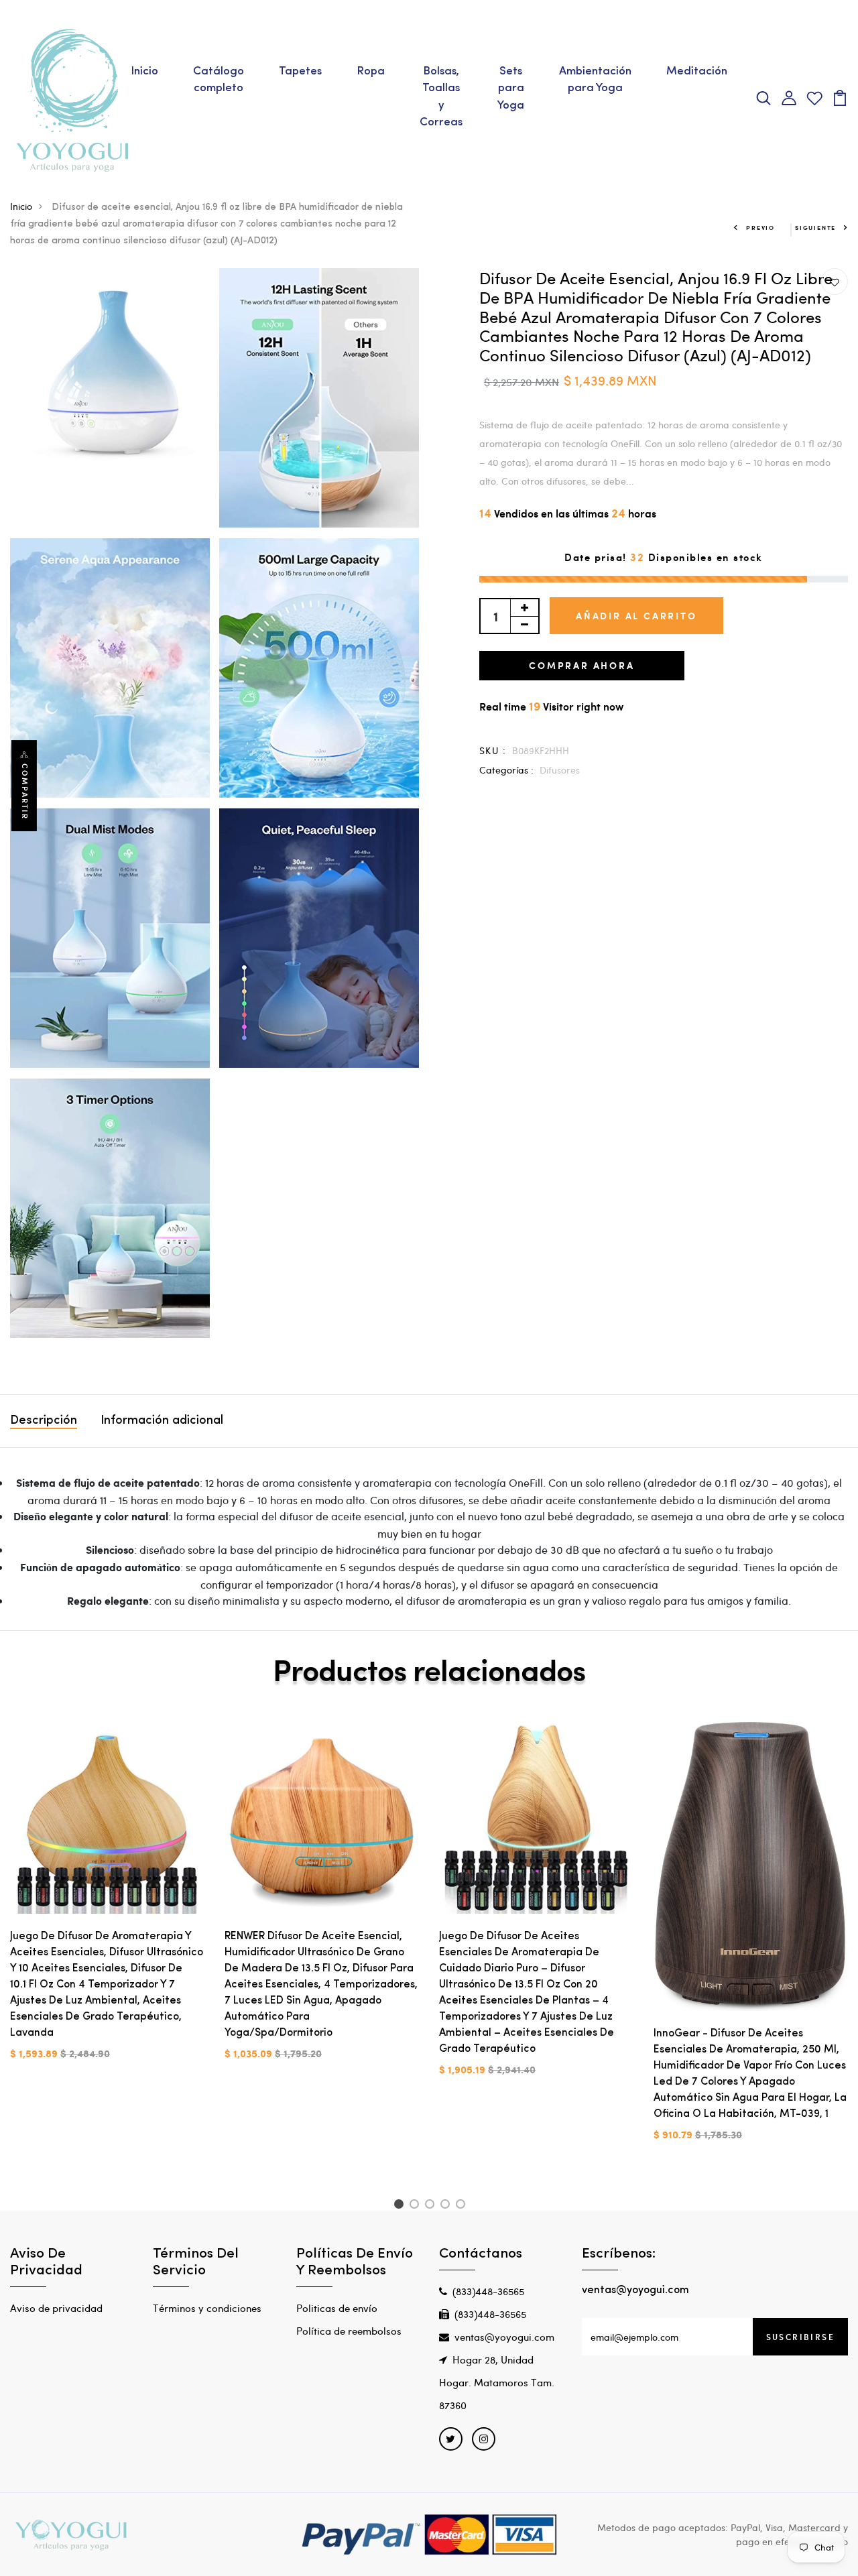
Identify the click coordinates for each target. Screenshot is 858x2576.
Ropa (371, 71)
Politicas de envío (337, 2308)
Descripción (44, 1421)
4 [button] (447, 2206)
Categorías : (506, 770)
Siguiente (815, 228)
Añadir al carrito (636, 616)
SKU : (493, 750)
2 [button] (417, 2206)
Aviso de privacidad (56, 2308)
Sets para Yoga (511, 88)
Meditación (697, 71)
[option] (107, 1901)
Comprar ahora (581, 665)
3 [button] (432, 2206)
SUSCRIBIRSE (800, 2337)
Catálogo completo (219, 80)
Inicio (144, 71)
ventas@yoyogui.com (504, 2337)
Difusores (560, 770)
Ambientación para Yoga (595, 80)
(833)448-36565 (488, 2291)
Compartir (25, 792)
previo (760, 228)
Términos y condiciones (207, 2308)
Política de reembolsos (349, 2331)
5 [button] (463, 2206)
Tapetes (300, 71)
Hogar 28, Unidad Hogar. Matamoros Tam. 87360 (497, 2382)
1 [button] (401, 2206)
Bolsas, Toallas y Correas (441, 97)
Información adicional (162, 1421)
